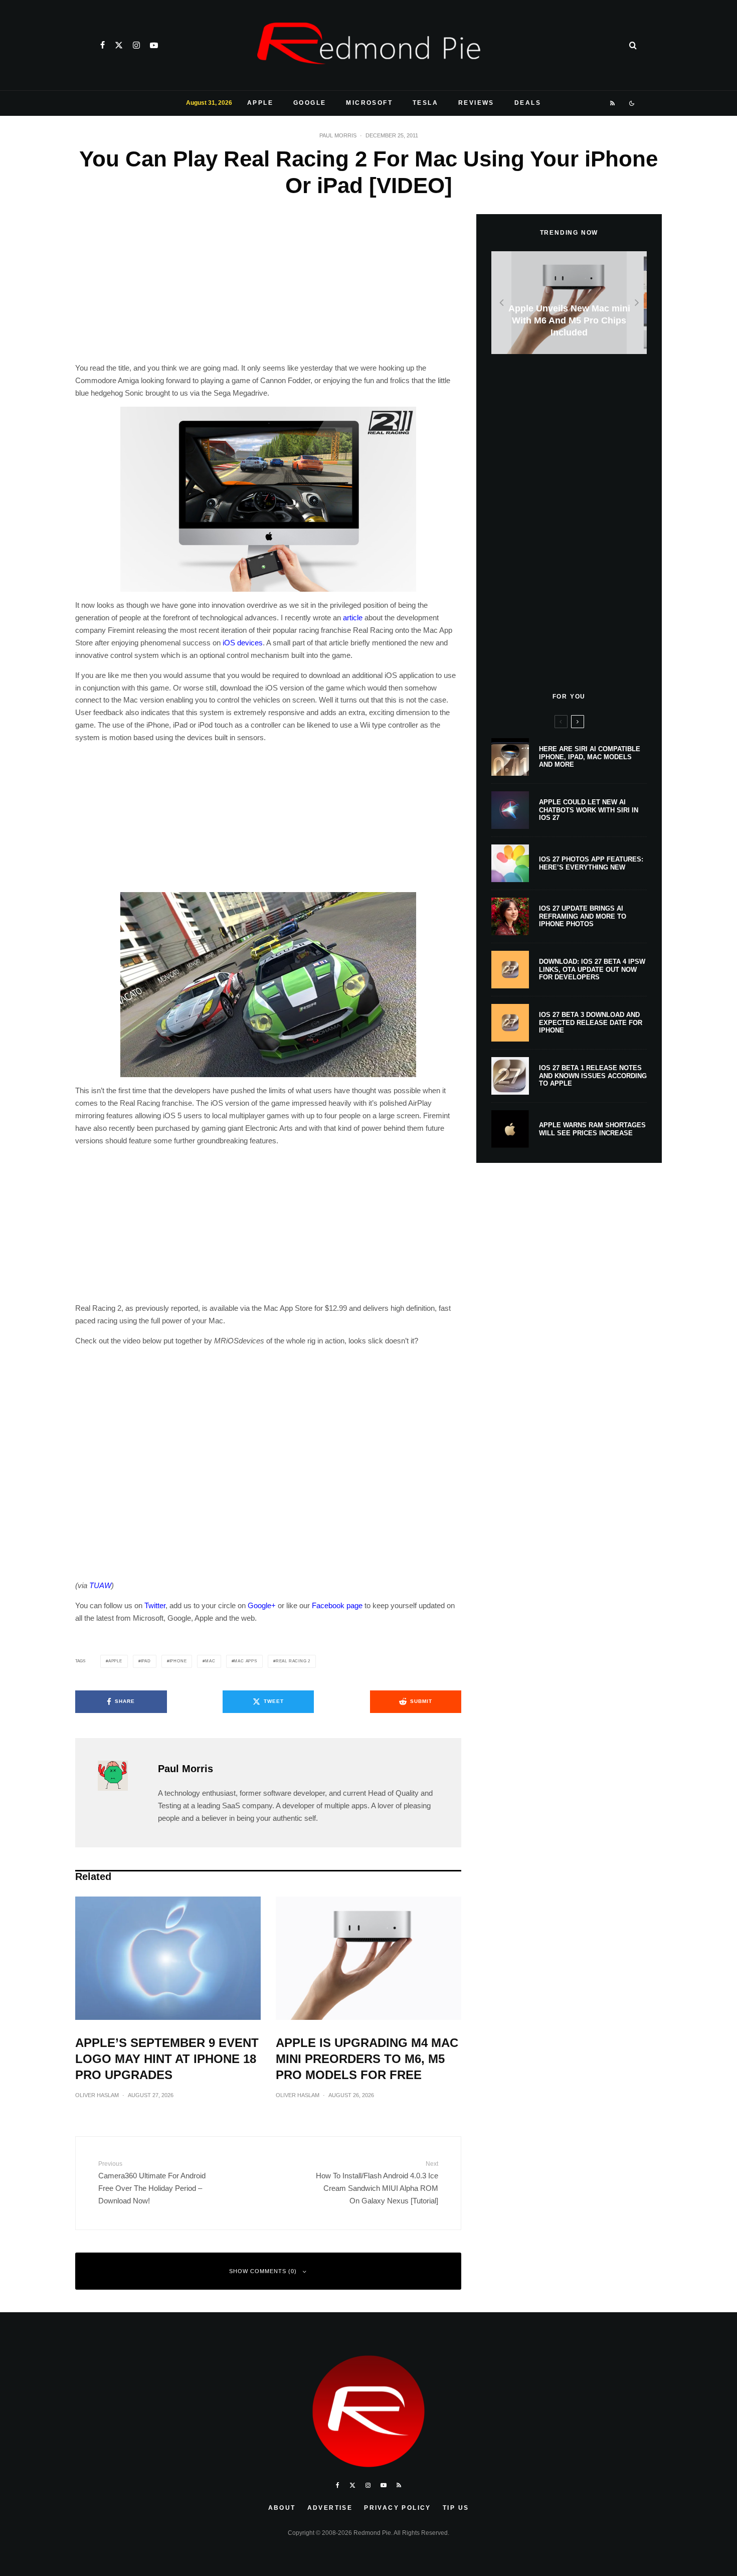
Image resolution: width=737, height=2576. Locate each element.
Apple (260, 103)
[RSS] (613, 103)
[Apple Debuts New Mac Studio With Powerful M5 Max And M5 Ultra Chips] (569, 303)
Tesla (425, 103)
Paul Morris (338, 135)
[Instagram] (136, 45)
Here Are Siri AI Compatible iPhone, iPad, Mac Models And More (590, 757)
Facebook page (337, 1605)
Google (310, 103)
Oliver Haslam (97, 2095)
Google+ (262, 1605)
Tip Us (456, 2508)
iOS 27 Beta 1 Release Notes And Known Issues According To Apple (593, 1076)
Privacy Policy (398, 2508)
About (282, 2508)
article (353, 618)
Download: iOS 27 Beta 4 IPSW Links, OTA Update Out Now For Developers (592, 969)
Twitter (155, 1605)
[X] (119, 45)
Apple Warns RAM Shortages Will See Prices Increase (592, 1129)
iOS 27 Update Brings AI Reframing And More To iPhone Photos (583, 916)
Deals (528, 103)
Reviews (476, 103)
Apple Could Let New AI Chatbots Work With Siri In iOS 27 (589, 810)
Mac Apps (245, 1661)
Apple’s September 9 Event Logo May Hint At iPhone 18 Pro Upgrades (167, 2059)
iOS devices (243, 643)
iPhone (178, 1661)
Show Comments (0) (263, 2271)
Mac (210, 1661)
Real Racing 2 (293, 1661)
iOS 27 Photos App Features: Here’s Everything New (591, 863)
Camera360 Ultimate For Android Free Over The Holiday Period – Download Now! (152, 2182)
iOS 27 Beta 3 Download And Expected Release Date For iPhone (591, 1022)
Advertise (330, 2508)
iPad (146, 1661)
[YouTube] (154, 45)
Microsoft (369, 103)
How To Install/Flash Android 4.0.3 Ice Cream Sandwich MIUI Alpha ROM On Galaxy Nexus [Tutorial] (377, 2182)
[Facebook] (103, 45)
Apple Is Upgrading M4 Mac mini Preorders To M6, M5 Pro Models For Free (367, 2059)
